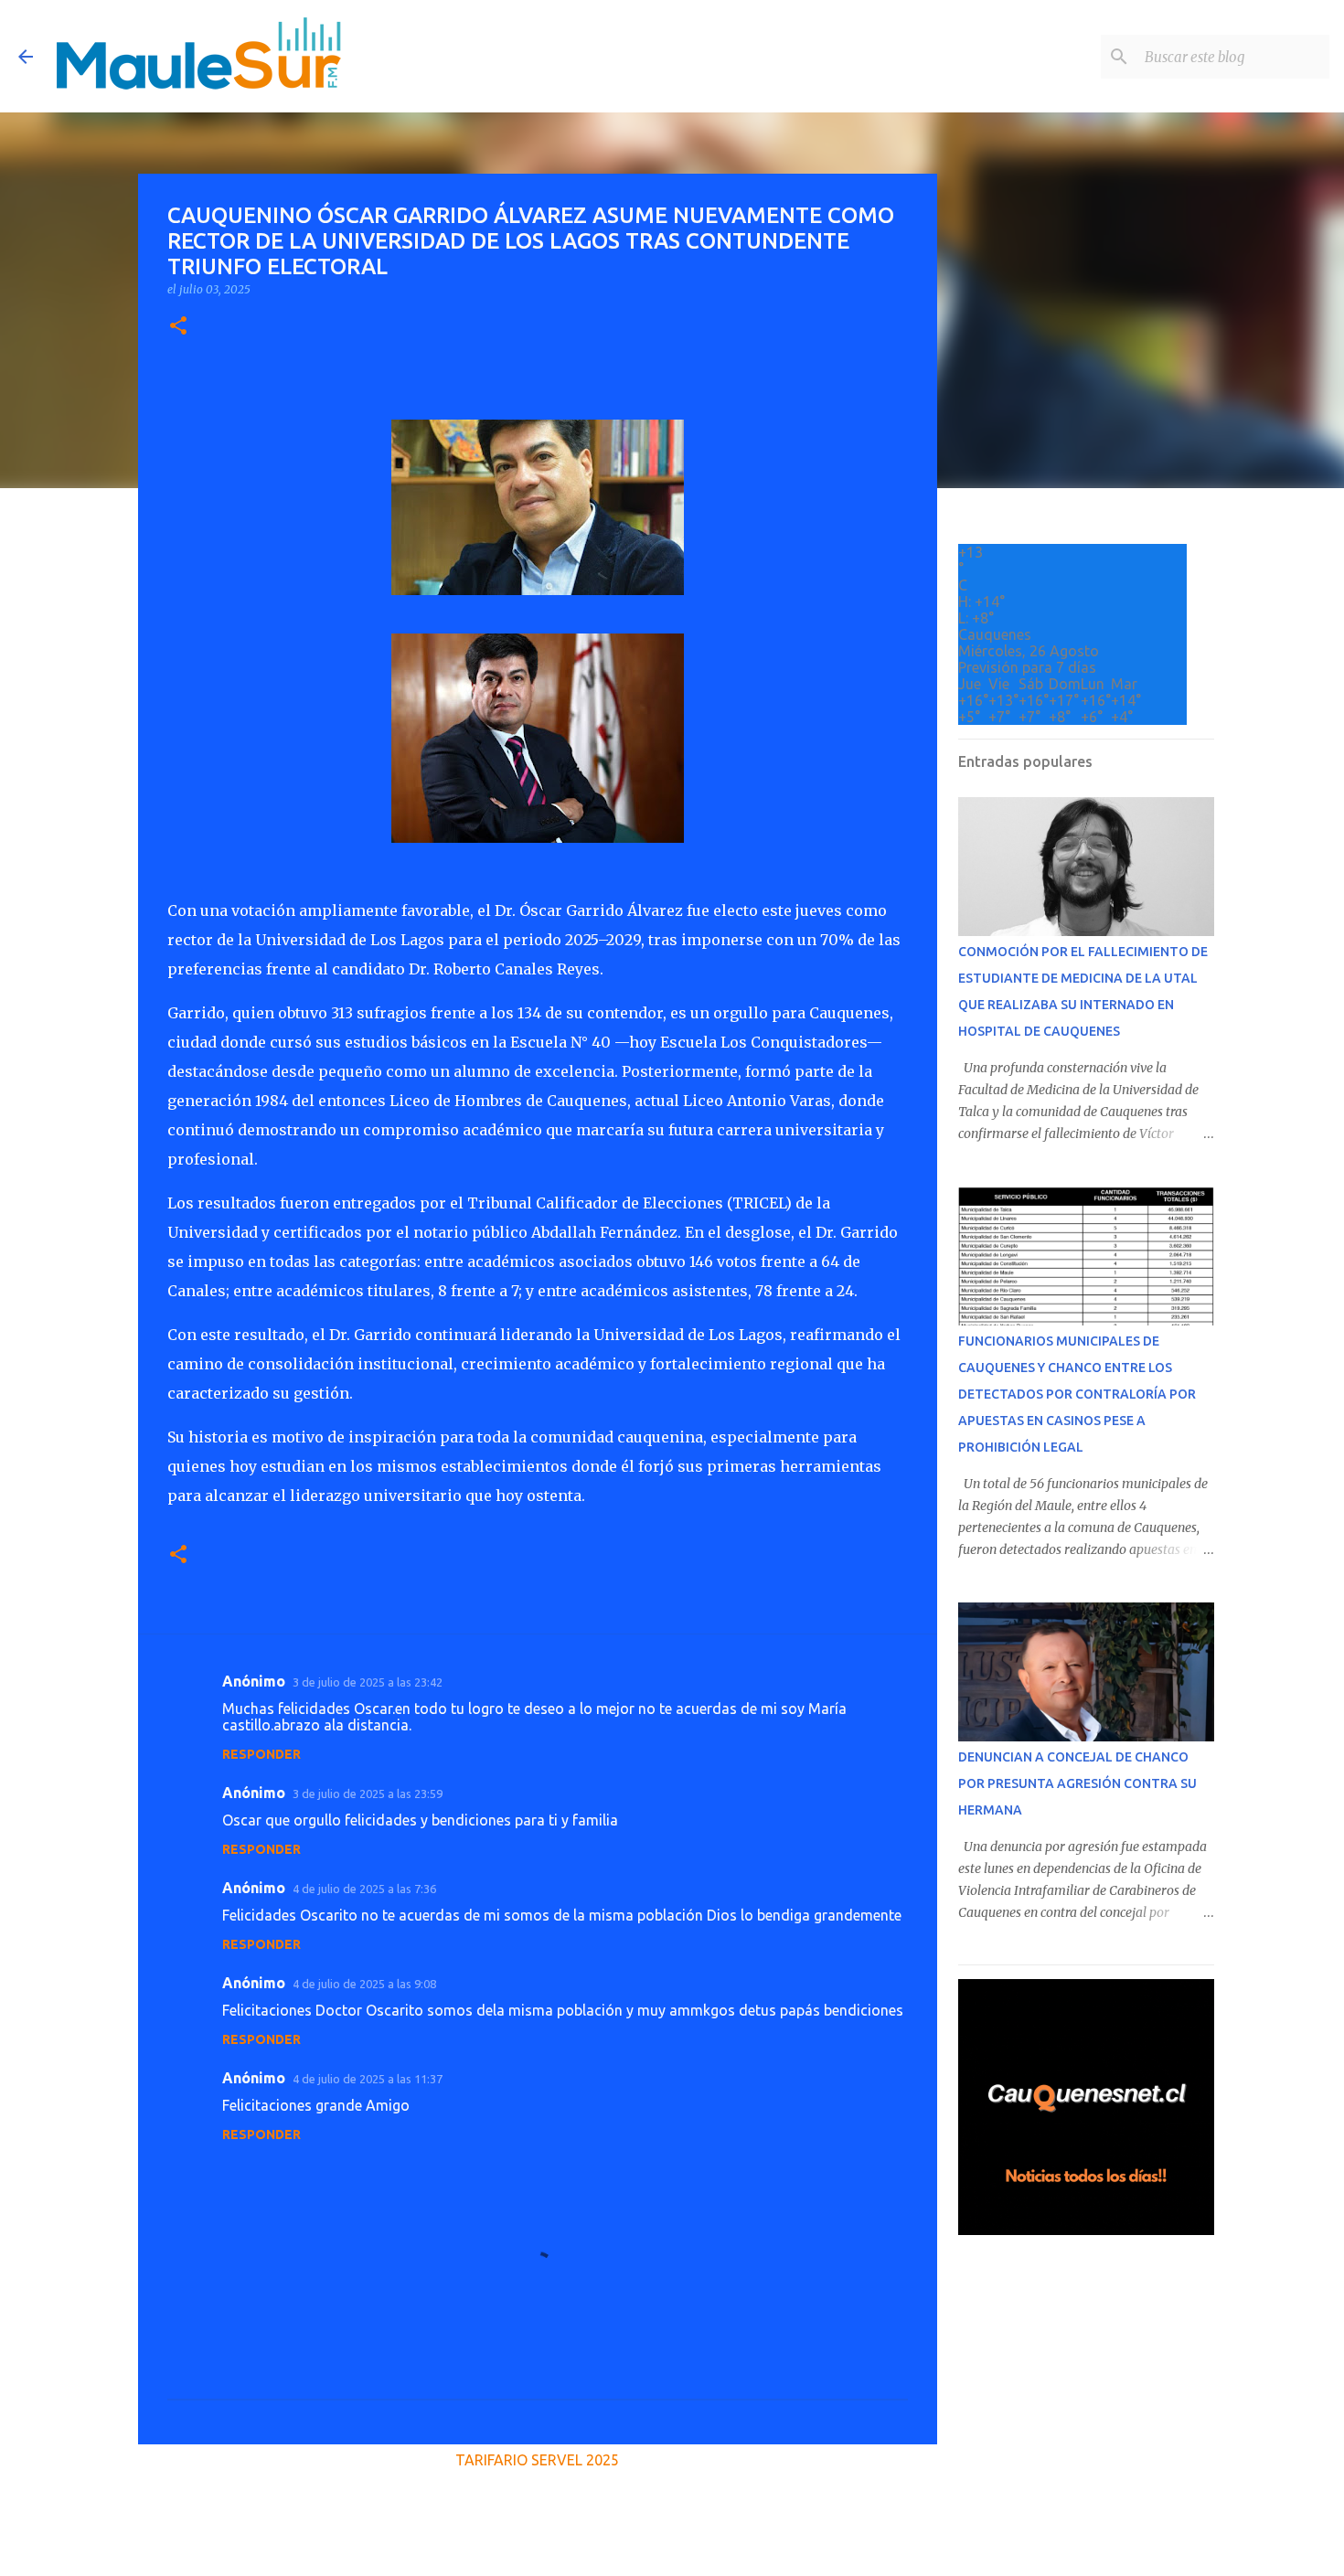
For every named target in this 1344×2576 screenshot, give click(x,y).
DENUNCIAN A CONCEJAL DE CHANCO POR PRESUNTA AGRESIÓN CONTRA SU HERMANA (1077, 1783)
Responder (261, 1754)
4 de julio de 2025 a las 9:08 (364, 1984)
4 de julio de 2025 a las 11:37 (368, 2079)
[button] (178, 327)
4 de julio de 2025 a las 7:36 (364, 1889)
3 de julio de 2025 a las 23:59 (368, 1794)
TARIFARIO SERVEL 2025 (537, 2460)
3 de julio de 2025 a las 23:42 (368, 1682)
